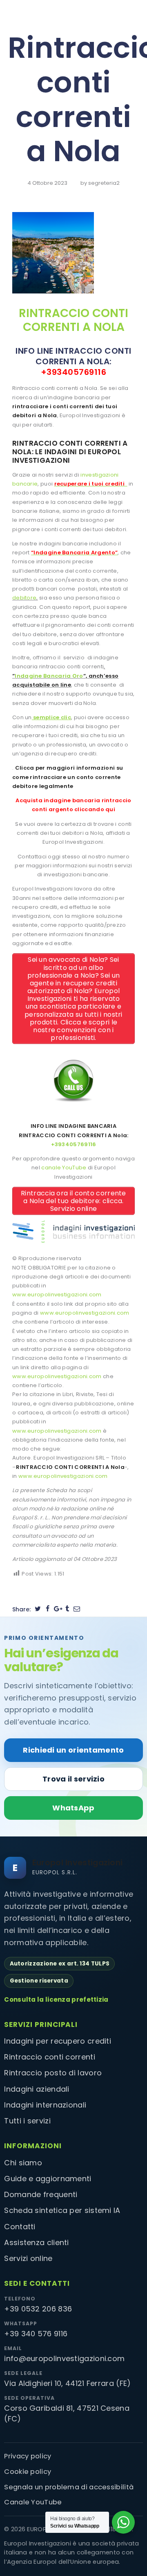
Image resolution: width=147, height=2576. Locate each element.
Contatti (20, 2227)
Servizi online (28, 2258)
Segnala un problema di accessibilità (69, 2487)
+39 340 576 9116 (36, 2334)
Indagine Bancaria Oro (49, 676)
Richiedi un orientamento (73, 1750)
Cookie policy (28, 2472)
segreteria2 (104, 183)
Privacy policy (28, 2456)
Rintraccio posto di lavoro (53, 2073)
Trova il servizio (73, 1779)
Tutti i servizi (27, 2121)
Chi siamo (23, 2163)
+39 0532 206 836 (38, 2309)
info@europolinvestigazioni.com (64, 2358)
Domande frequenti (41, 2194)
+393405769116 (74, 372)
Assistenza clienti (36, 2242)
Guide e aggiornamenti (48, 2179)
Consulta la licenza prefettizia (56, 1999)
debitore (24, 598)
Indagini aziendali (37, 2089)
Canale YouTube (33, 2502)
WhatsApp (73, 1808)
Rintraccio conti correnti (50, 2057)
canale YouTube (64, 1168)
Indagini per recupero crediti (58, 2041)
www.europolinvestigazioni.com (57, 1295)
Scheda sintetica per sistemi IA (62, 2210)
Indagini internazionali (45, 2105)
